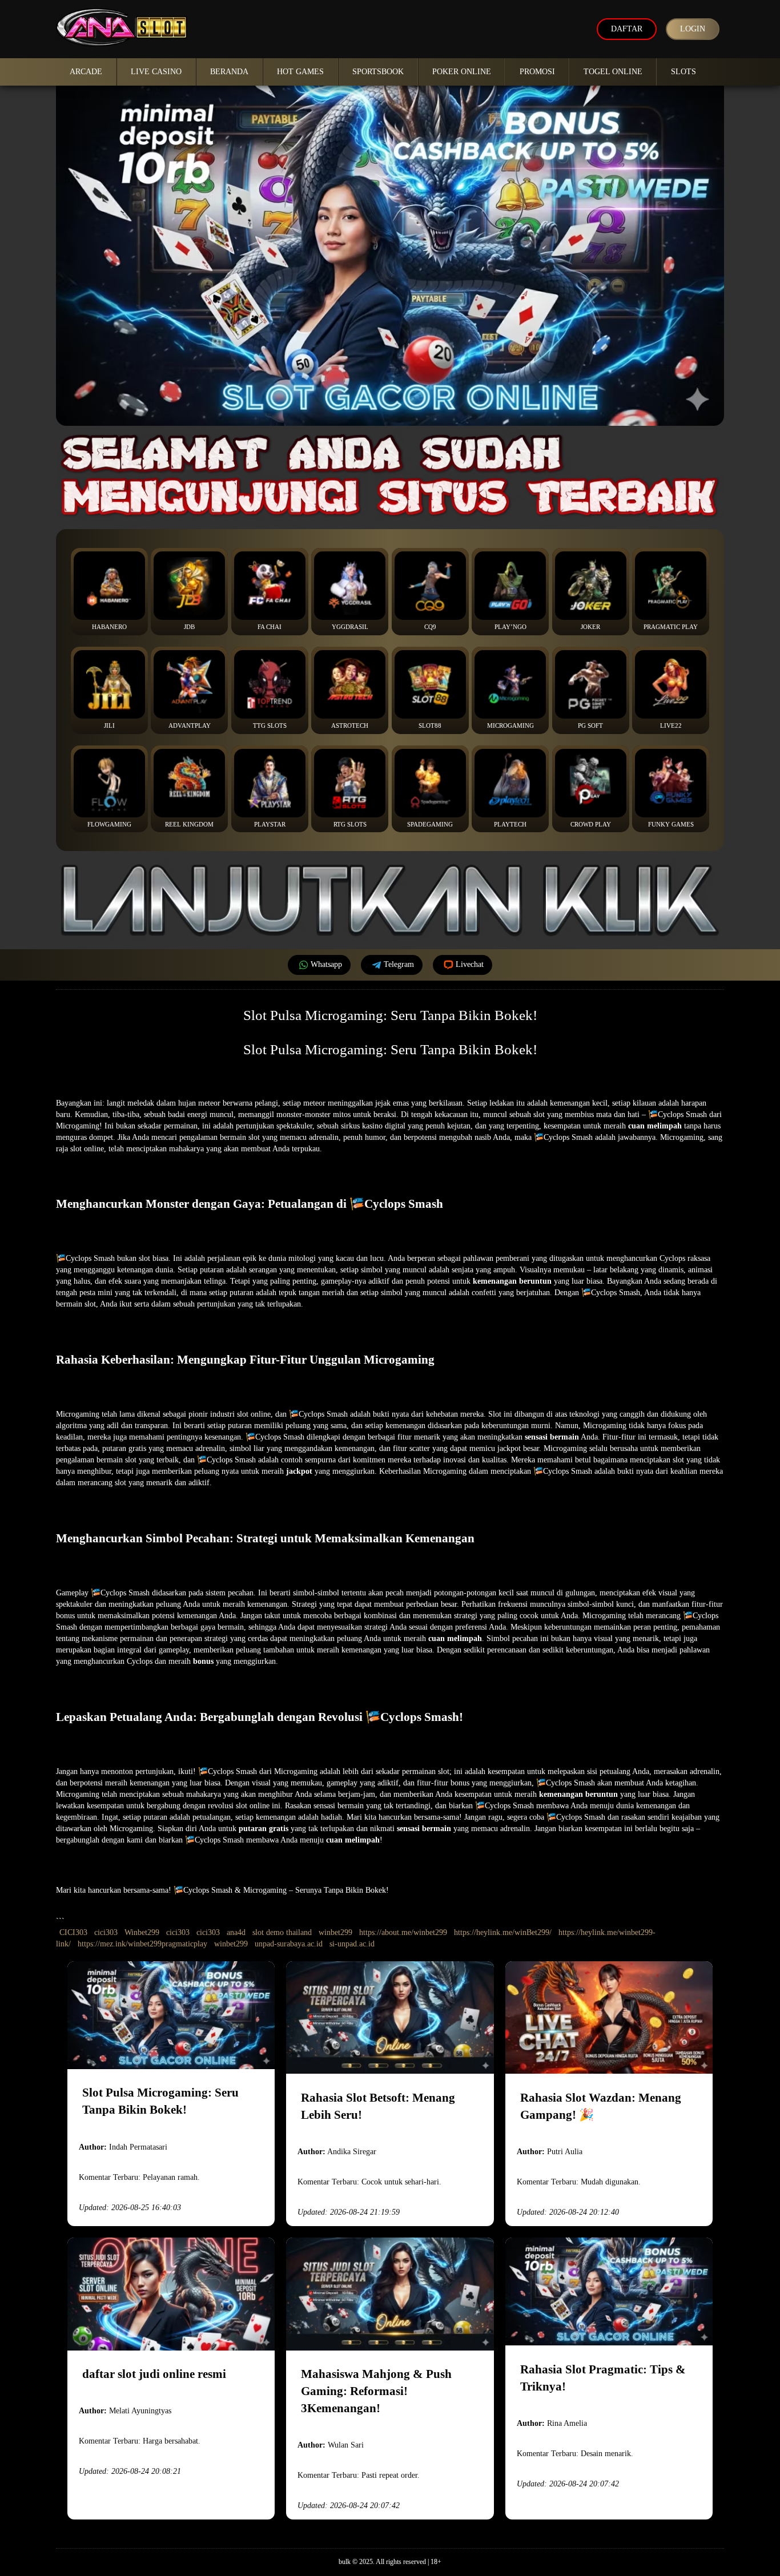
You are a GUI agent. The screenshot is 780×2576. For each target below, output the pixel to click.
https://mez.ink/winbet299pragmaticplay (142, 1944)
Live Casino (156, 72)
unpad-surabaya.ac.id (289, 1944)
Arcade (86, 72)
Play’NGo (510, 627)
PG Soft (590, 725)
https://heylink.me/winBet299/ (503, 1932)
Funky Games (671, 824)
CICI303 (73, 1932)
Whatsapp (326, 964)
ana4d (236, 1932)
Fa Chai (270, 627)
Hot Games (300, 72)
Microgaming (510, 725)
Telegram (399, 964)
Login (693, 29)
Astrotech (350, 725)
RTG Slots (350, 824)
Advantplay (190, 725)
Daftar (627, 29)
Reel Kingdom (189, 824)
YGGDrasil (350, 627)
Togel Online (613, 72)
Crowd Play (591, 824)
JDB (189, 627)
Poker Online (462, 72)
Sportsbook (378, 72)
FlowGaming (109, 824)
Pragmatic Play (671, 627)
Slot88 (430, 725)
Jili (109, 725)
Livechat (470, 964)
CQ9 (430, 627)
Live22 (671, 725)
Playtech (510, 824)
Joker (590, 627)
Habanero (109, 627)
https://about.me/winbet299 (403, 1932)
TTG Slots (270, 725)
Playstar (270, 824)
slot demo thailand (282, 1932)
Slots (683, 72)
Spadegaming (430, 824)
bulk (345, 2562)
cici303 (106, 1932)
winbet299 (335, 1932)
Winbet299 (142, 1932)
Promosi (537, 72)
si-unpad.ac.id (352, 1944)
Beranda (229, 72)
